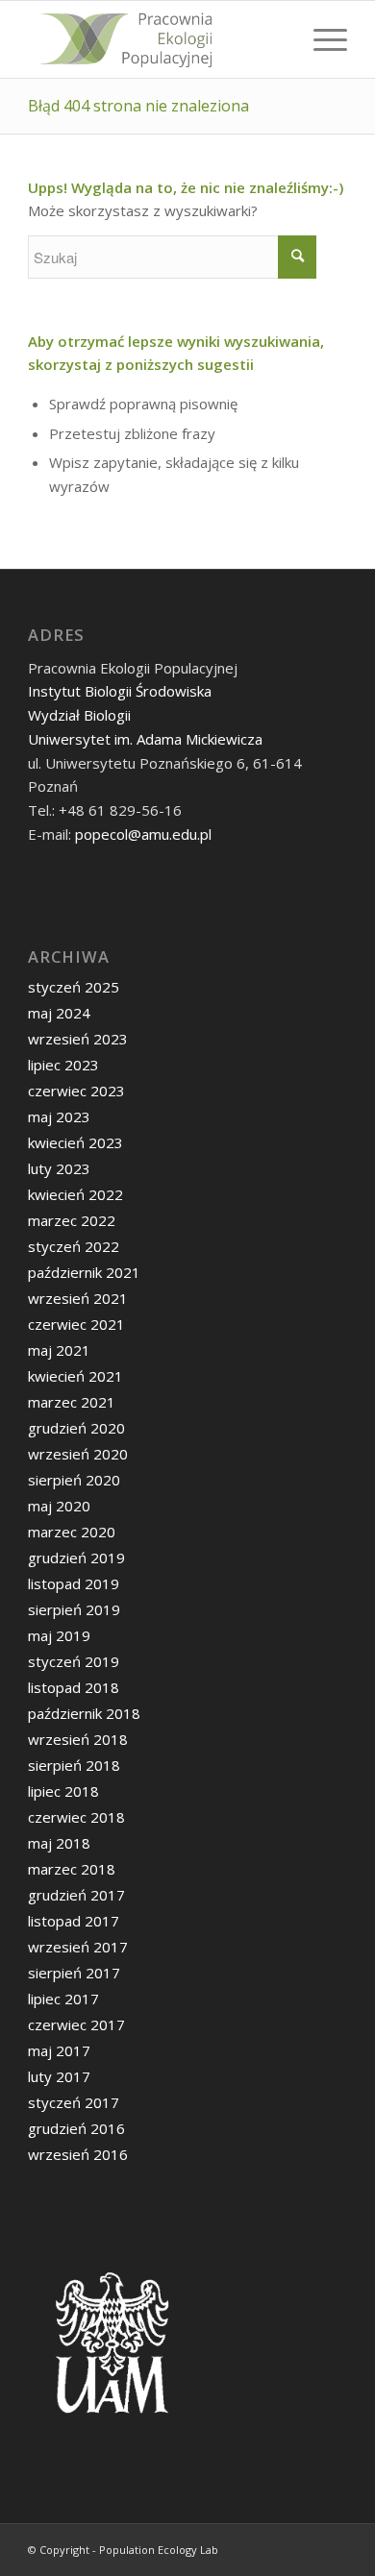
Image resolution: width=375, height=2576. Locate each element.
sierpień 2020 (74, 1480)
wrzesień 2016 (78, 2154)
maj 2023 (59, 1116)
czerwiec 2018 (76, 1817)
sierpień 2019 (74, 1609)
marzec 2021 (72, 1402)
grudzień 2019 (76, 1558)
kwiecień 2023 (75, 1142)
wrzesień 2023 (78, 1039)
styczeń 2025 (74, 987)
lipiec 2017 (63, 1999)
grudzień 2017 (76, 1895)
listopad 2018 (74, 1687)
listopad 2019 (74, 1583)
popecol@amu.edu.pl (143, 834)
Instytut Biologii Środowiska (120, 691)
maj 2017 (59, 2050)
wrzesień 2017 (78, 1947)
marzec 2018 (72, 1869)
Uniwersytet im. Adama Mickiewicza (145, 739)
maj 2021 (59, 1350)
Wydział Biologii (79, 715)
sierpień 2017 (74, 1973)
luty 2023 (59, 1168)
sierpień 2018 (74, 1765)
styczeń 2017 (74, 2102)
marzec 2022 (72, 1220)
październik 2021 (84, 1272)
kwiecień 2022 (75, 1194)
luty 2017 (59, 2076)
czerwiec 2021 (76, 1324)
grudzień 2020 (76, 1428)
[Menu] (321, 39)
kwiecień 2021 (75, 1376)
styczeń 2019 (74, 1661)
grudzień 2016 (76, 2128)
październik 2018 (84, 1713)
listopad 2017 (74, 1921)
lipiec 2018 (63, 1791)
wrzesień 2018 (78, 1739)
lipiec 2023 (63, 1065)
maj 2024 (59, 1013)
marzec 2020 (72, 1532)
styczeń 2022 (74, 1246)
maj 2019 (59, 1635)
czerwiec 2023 (76, 1091)
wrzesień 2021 (78, 1298)
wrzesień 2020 (78, 1454)
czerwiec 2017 (76, 2024)
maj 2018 (59, 1843)
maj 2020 (59, 1506)
